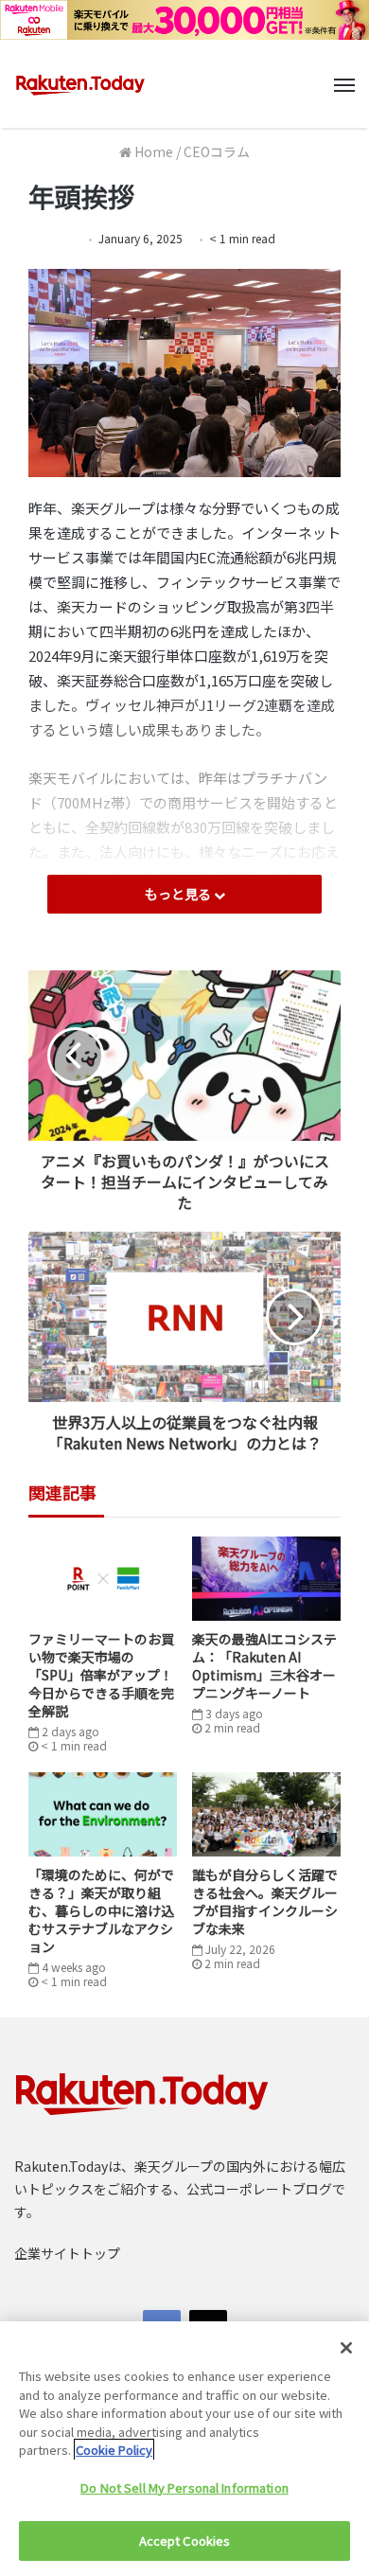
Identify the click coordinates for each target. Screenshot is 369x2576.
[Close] (346, 2348)
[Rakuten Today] (80, 84)
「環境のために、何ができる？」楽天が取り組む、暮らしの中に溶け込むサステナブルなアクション (101, 1910)
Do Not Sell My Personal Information (184, 2487)
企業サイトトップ (67, 2253)
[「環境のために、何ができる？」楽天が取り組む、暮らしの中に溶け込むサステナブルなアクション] (103, 1814)
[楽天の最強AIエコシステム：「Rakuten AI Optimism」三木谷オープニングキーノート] (266, 1579)
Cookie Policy (114, 2450)
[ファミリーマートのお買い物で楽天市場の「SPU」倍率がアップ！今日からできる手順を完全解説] (103, 1579)
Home (152, 151)
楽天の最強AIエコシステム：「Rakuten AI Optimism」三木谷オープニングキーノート (264, 1666)
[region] (184, 2449)
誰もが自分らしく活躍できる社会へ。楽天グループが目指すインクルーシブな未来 (265, 1901)
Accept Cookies (185, 2540)
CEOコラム (217, 151)
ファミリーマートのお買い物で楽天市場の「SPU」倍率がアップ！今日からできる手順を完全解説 (101, 1675)
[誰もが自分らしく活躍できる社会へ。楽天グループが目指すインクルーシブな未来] (266, 1814)
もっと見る (179, 894)
